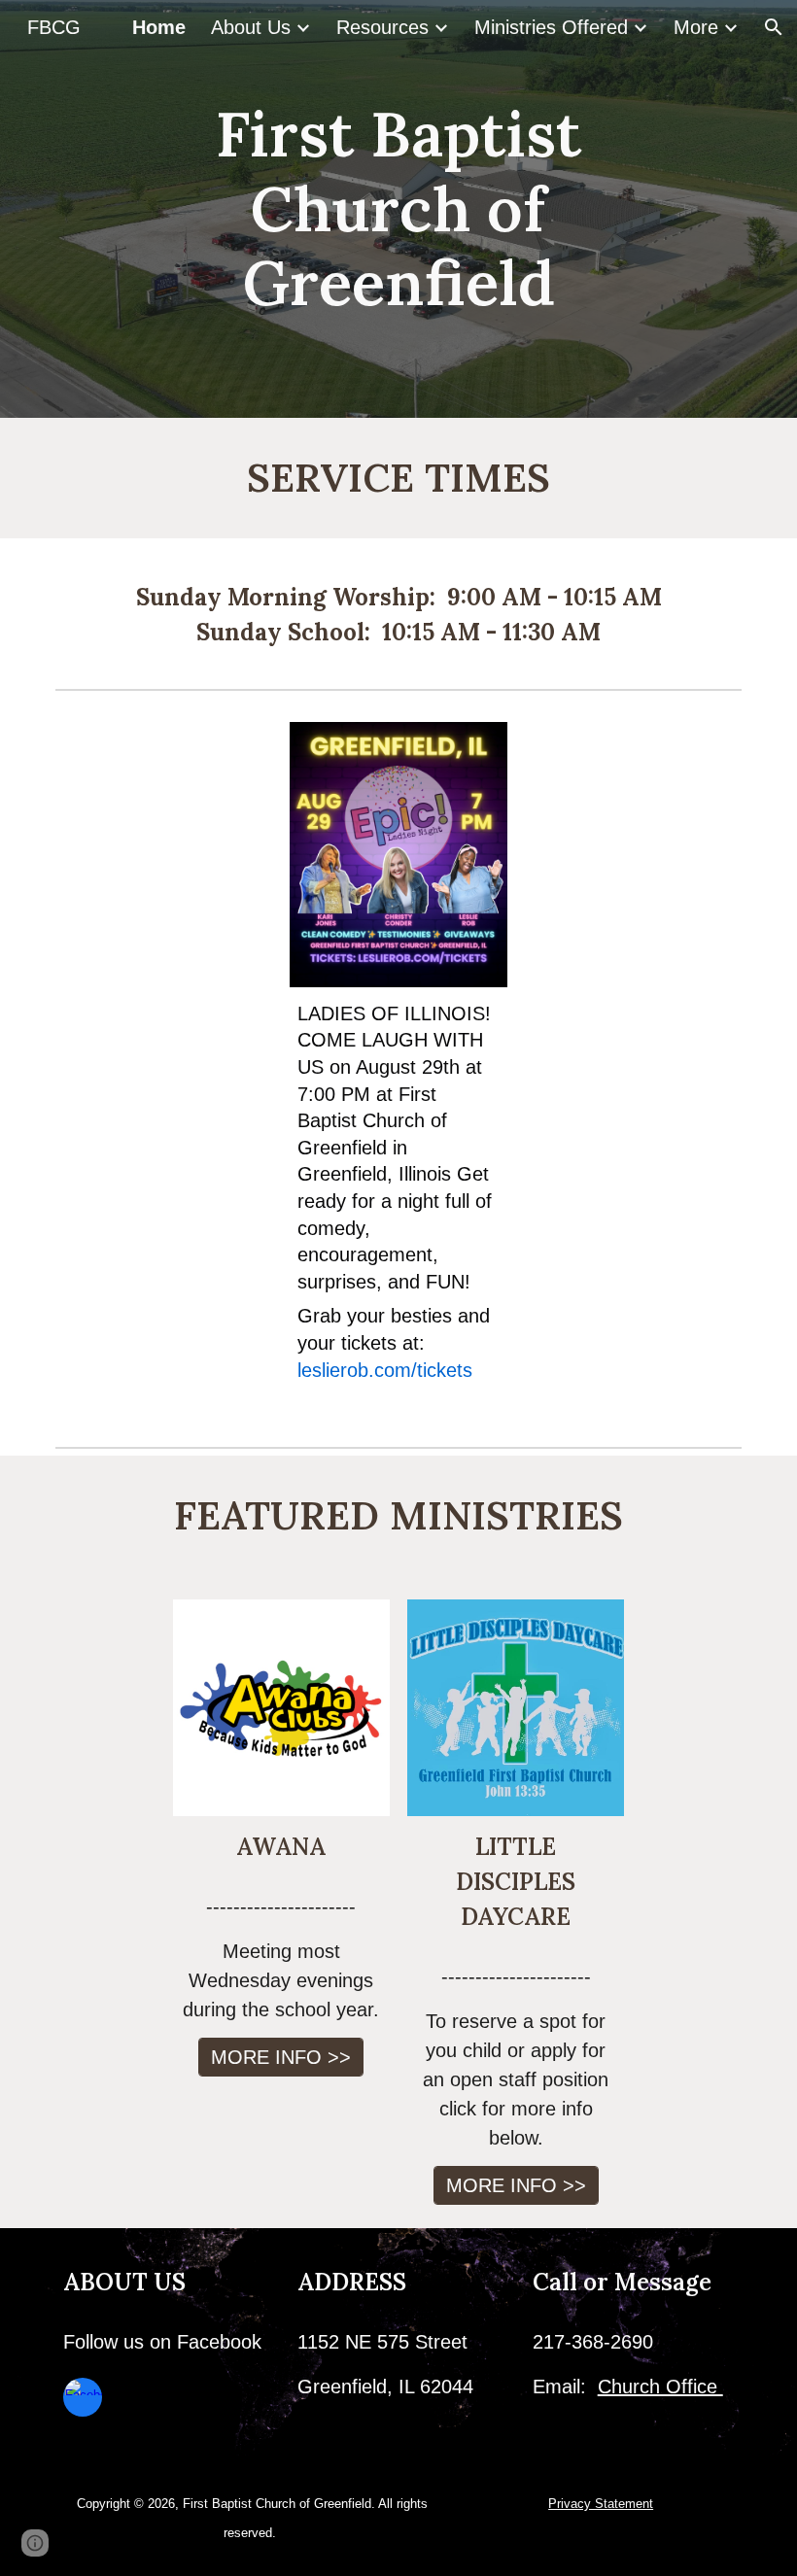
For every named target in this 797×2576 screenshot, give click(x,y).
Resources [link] (382, 27)
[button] (774, 27)
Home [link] (159, 27)
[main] (398, 209)
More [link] (696, 27)
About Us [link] (251, 27)
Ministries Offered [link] (551, 27)
